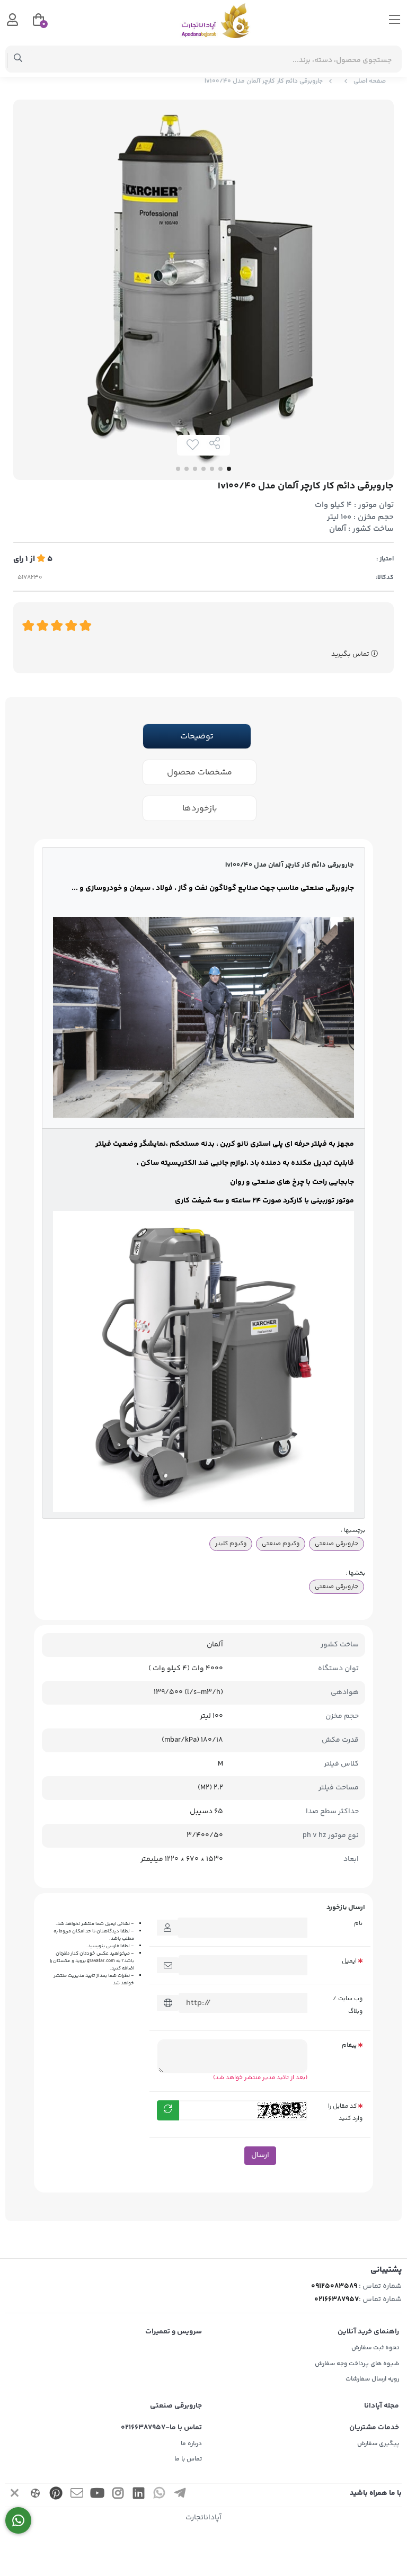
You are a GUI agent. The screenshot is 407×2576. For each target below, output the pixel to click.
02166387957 (337, 2299)
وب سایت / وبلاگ (348, 2005)
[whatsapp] (160, 2495)
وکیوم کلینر (231, 1544)
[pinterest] (56, 2495)
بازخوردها (200, 809)
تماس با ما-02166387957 (161, 2428)
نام (358, 1923)
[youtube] (98, 2495)
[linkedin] (139, 2495)
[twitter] (15, 2495)
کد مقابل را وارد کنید (345, 2112)
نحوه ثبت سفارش (375, 2348)
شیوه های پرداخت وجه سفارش (357, 2364)
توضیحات (197, 737)
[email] (77, 2495)
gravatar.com (101, 1961)
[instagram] (118, 2495)
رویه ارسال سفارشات (372, 2379)
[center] (18, 59)
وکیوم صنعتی (281, 1544)
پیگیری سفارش (378, 2444)
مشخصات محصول (200, 773)
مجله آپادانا (382, 2406)
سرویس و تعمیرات (174, 2332)
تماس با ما (188, 2459)
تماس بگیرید (351, 654)
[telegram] (180, 2495)
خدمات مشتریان (374, 2428)
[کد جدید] (168, 2110)
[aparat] (36, 2495)
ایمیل (349, 1961)
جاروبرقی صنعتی (337, 1544)
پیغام (349, 2045)
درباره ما (191, 2444)
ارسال (260, 2155)
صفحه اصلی (370, 81)
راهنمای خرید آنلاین (368, 2332)
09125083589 (334, 2286)
